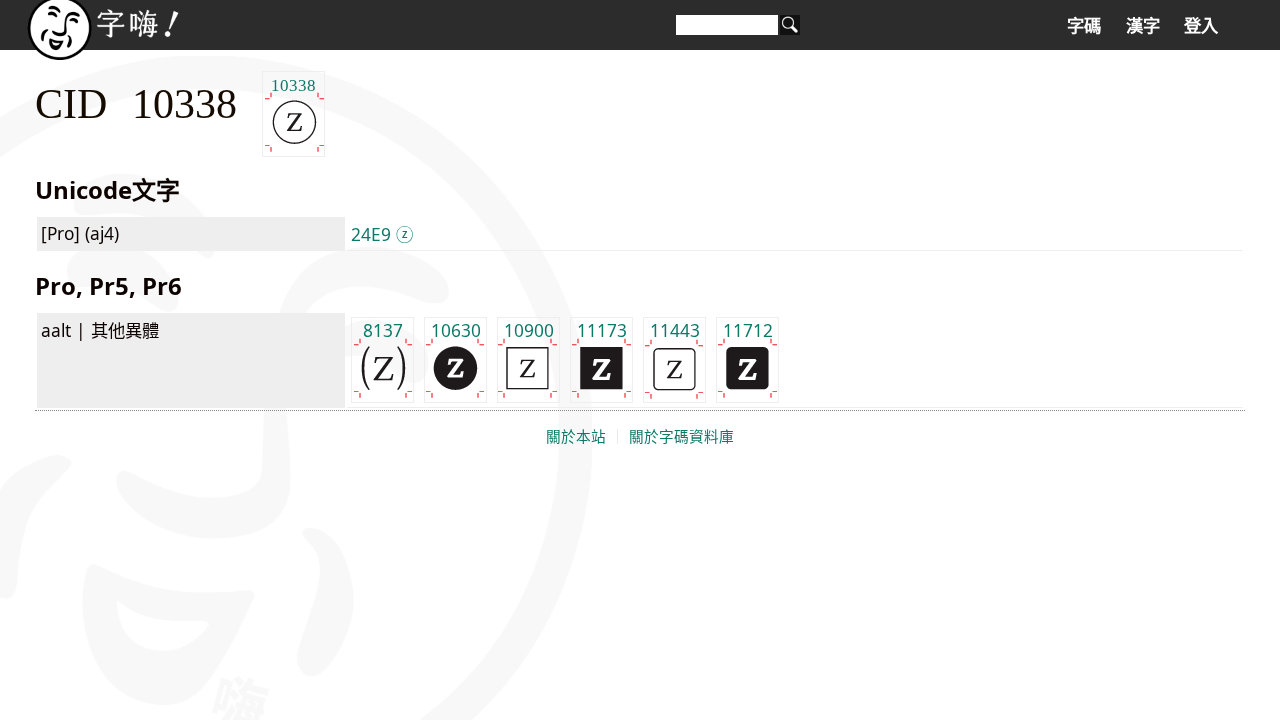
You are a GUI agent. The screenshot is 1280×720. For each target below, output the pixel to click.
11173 (602, 330)
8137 (383, 330)
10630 (456, 330)
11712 (748, 330)
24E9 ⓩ (382, 234)
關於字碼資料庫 (681, 437)
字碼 (1084, 26)
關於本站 (576, 437)
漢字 (1143, 26)
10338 (293, 84)
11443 (675, 330)
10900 (529, 330)
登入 (1201, 26)
